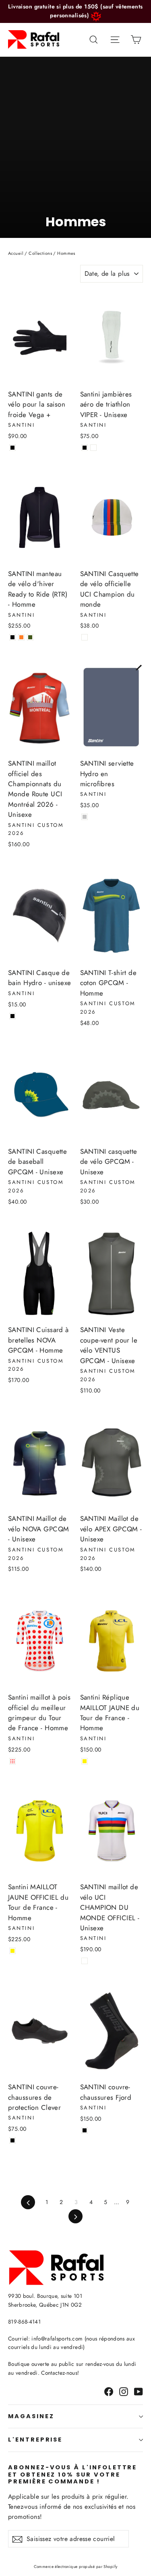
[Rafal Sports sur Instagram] (124, 2391)
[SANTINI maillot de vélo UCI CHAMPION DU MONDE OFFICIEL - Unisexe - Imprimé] (85, 1961)
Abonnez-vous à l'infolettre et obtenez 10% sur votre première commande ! (72, 2474)
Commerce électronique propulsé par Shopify (76, 2567)
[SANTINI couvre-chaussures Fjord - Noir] (85, 2130)
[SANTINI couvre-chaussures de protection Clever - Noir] (12, 2140)
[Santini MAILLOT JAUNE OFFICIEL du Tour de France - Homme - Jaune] (12, 1951)
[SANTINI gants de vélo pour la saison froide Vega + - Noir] (12, 448)
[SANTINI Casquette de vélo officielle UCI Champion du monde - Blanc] (85, 637)
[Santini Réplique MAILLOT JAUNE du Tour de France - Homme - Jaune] (85, 1761)
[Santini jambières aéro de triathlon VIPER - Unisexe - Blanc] (93, 448)
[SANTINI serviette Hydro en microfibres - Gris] (85, 817)
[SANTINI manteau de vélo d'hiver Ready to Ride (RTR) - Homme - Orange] (21, 637)
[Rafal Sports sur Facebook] (109, 2391)
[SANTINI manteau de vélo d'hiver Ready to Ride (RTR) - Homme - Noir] (12, 637)
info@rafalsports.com (57, 2338)
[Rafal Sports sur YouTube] (139, 2391)
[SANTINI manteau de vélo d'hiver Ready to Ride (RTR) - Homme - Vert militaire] (30, 637)
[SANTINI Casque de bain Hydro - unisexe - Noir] (12, 1016)
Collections (40, 253)
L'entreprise (35, 2440)
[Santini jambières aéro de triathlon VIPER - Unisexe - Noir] (85, 448)
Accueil (16, 253)
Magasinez (31, 2416)
